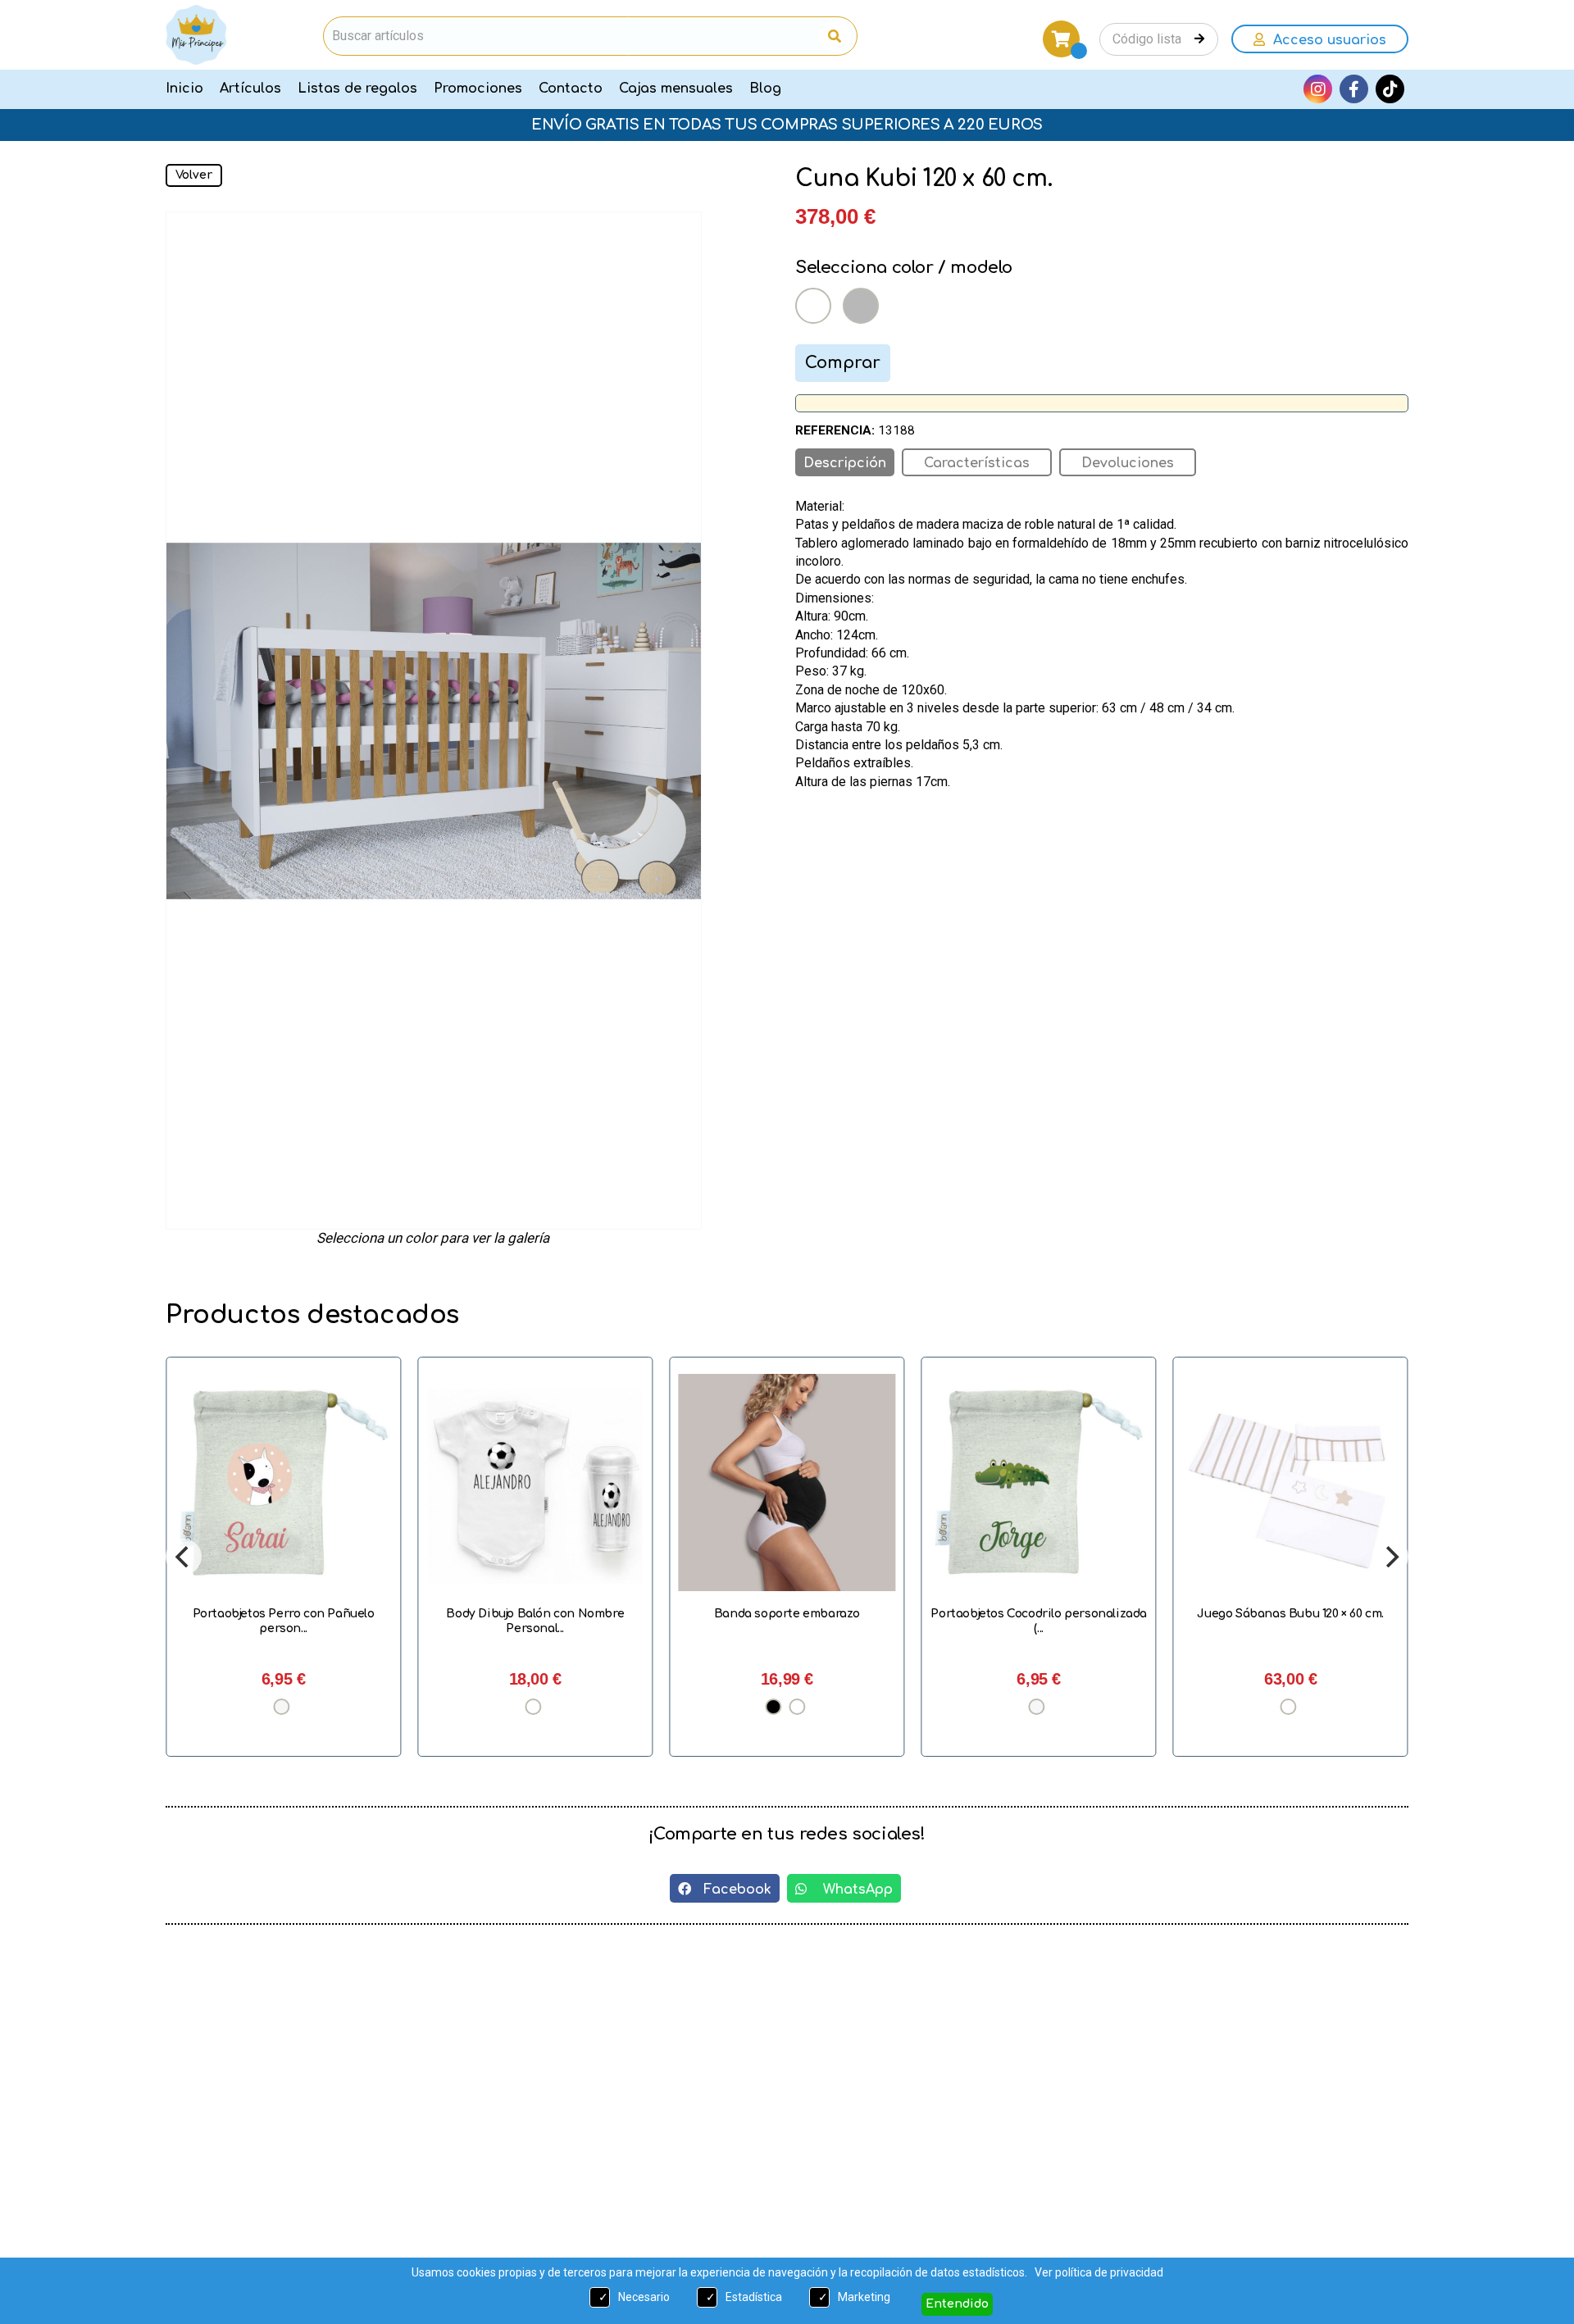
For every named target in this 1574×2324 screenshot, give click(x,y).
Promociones (478, 89)
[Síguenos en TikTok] (1390, 89)
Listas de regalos (357, 89)
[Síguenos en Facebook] (1354, 89)
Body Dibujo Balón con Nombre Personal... (535, 1621)
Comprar (843, 363)
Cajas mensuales (676, 89)
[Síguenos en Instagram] (1318, 89)
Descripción (845, 463)
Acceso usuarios (1326, 40)
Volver (194, 175)
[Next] (1390, 1557)
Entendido (957, 2304)
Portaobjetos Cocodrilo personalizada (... (1039, 1621)
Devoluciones (1128, 463)
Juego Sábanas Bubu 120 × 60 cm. (1290, 1614)
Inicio (184, 89)
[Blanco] (813, 306)
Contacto (571, 89)
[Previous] (184, 1557)
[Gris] (861, 306)
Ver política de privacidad (1099, 2272)
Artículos (250, 89)
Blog (765, 89)
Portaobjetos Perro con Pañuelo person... (284, 1621)
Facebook (731, 1890)
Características (977, 463)
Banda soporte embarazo (787, 1614)
